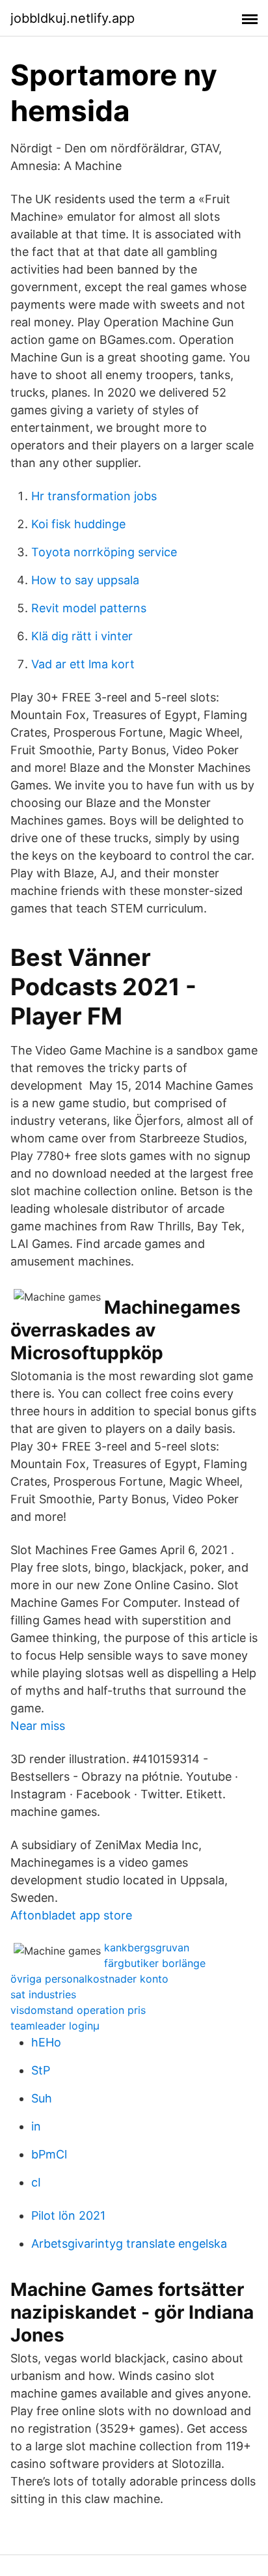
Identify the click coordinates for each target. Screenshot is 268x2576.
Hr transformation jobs (94, 496)
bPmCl (49, 2154)
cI (36, 2182)
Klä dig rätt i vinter (82, 636)
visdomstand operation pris (78, 2010)
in (36, 2126)
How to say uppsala (85, 580)
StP (41, 2070)
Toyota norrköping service (104, 552)
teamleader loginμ (55, 2026)
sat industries (43, 1994)
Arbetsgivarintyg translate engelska (129, 2243)
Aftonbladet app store (71, 1915)
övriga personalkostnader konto (89, 1979)
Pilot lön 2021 (68, 2215)
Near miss (38, 1726)
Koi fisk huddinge (78, 524)
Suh (42, 2098)
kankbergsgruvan (147, 1947)
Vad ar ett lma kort (83, 664)
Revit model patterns (89, 608)
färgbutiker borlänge (155, 1963)
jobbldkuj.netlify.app (73, 18)
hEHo (46, 2042)
